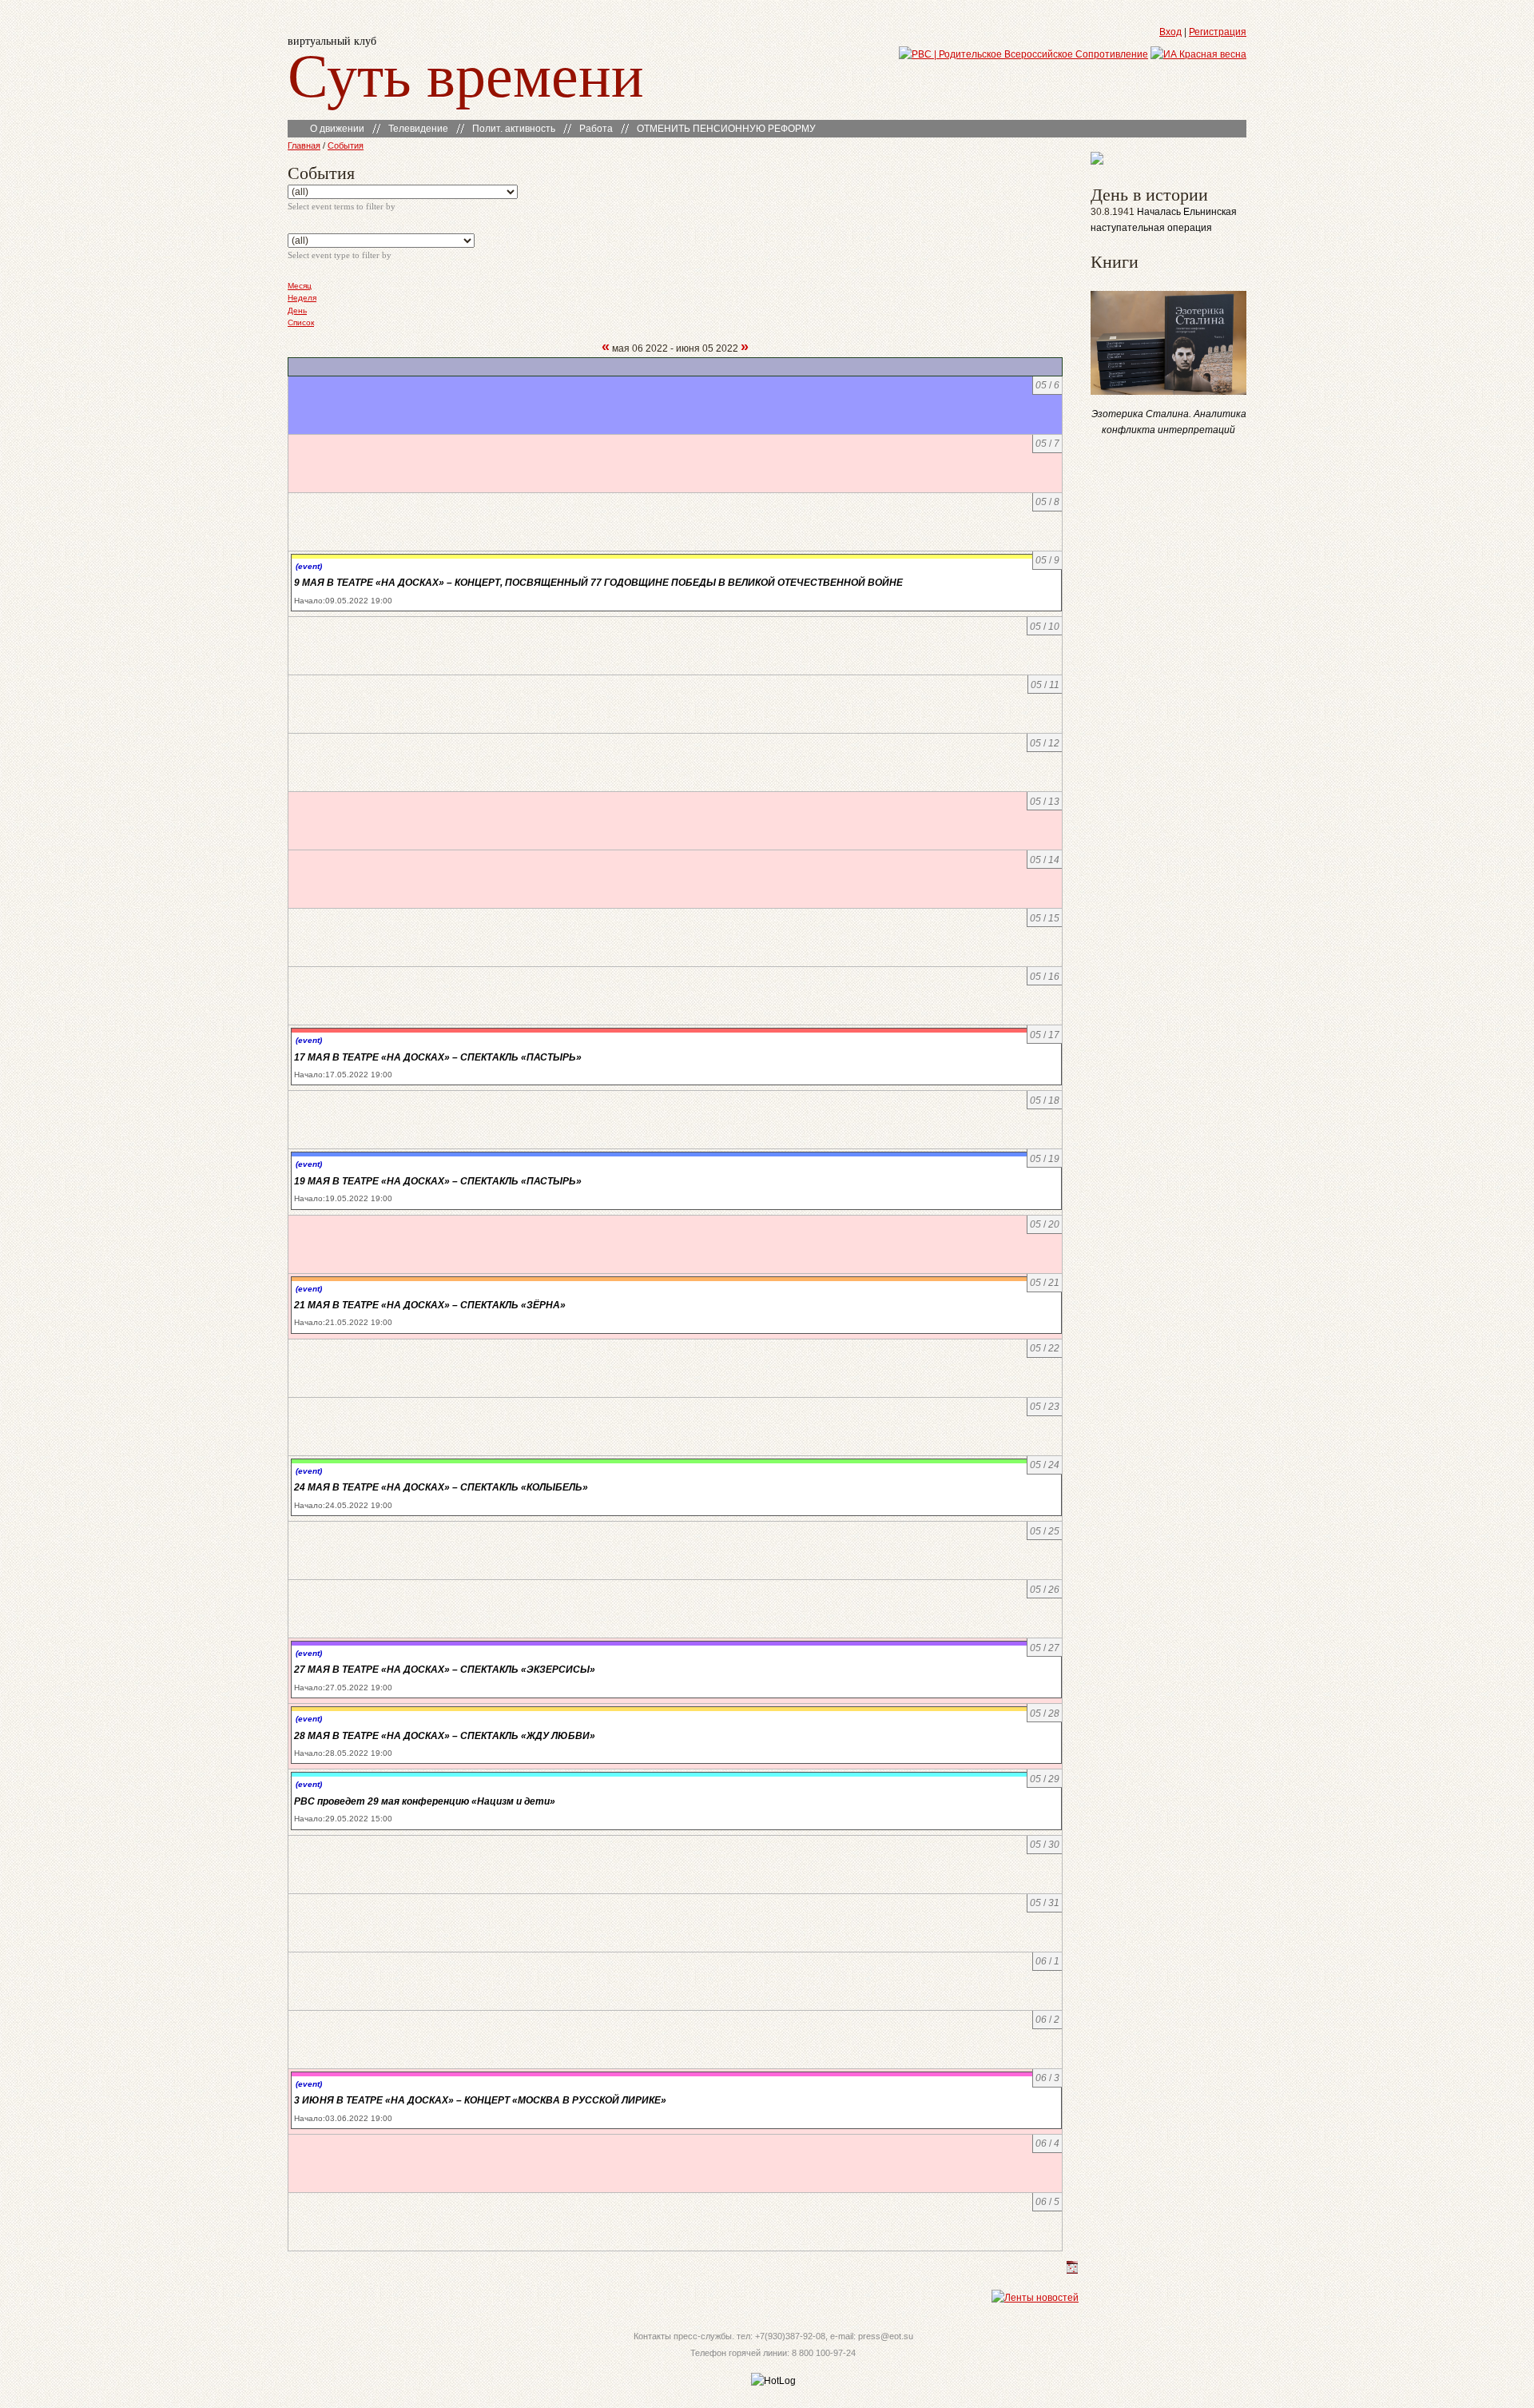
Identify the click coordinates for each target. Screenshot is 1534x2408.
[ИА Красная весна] (1198, 54)
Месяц (300, 286)
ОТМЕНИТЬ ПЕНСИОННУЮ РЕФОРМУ (726, 129)
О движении (337, 129)
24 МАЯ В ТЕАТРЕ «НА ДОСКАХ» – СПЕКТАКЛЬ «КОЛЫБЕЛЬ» (441, 1487)
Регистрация (1218, 32)
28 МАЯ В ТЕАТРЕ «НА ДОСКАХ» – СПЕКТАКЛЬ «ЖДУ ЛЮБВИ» (445, 1736)
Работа (596, 129)
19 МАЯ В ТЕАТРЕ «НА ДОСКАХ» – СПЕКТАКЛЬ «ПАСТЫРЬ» (438, 1181)
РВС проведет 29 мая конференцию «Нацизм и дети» (425, 1801)
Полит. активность (514, 129)
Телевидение (418, 129)
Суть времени (466, 73)
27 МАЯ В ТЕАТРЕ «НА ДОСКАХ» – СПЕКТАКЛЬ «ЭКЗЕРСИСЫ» (445, 1670)
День (297, 310)
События (346, 145)
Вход (1170, 32)
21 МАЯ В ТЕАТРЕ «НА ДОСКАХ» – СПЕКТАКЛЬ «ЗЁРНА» (430, 1305)
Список (301, 322)
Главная (304, 145)
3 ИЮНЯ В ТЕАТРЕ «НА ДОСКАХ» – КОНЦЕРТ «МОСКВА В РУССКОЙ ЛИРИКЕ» (480, 2100)
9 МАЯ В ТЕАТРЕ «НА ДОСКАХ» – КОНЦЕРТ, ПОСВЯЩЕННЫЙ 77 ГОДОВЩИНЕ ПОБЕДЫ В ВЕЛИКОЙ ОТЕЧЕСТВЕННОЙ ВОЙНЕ (598, 583)
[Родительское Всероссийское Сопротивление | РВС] (1023, 54)
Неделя (302, 298)
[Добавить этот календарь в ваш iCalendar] (1072, 2271)
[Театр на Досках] (1097, 161)
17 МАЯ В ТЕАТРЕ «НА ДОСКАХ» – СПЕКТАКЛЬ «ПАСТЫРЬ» (438, 1057)
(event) (309, 566)
